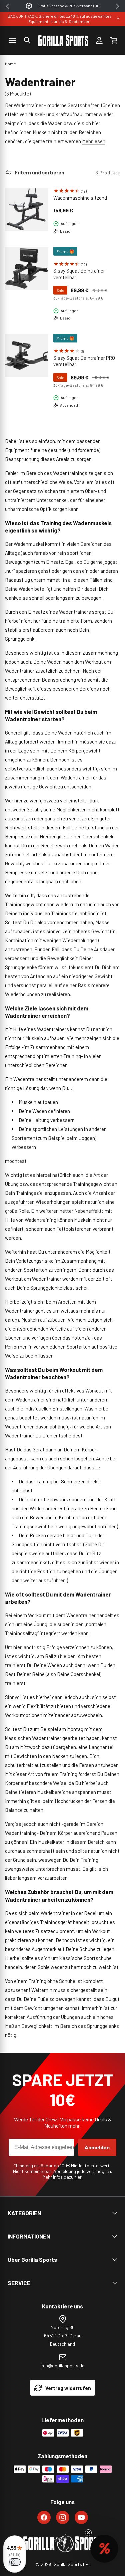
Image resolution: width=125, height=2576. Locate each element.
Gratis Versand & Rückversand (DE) (69, 6)
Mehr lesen (94, 141)
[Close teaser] (88, 2533)
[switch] (15, 2562)
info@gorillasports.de (62, 2365)
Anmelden (97, 2147)
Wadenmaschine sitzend (80, 198)
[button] (27, 40)
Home (10, 64)
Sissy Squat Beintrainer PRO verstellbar (84, 361)
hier (78, 2177)
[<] (7, 6)
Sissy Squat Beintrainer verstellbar (79, 274)
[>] (117, 6)
